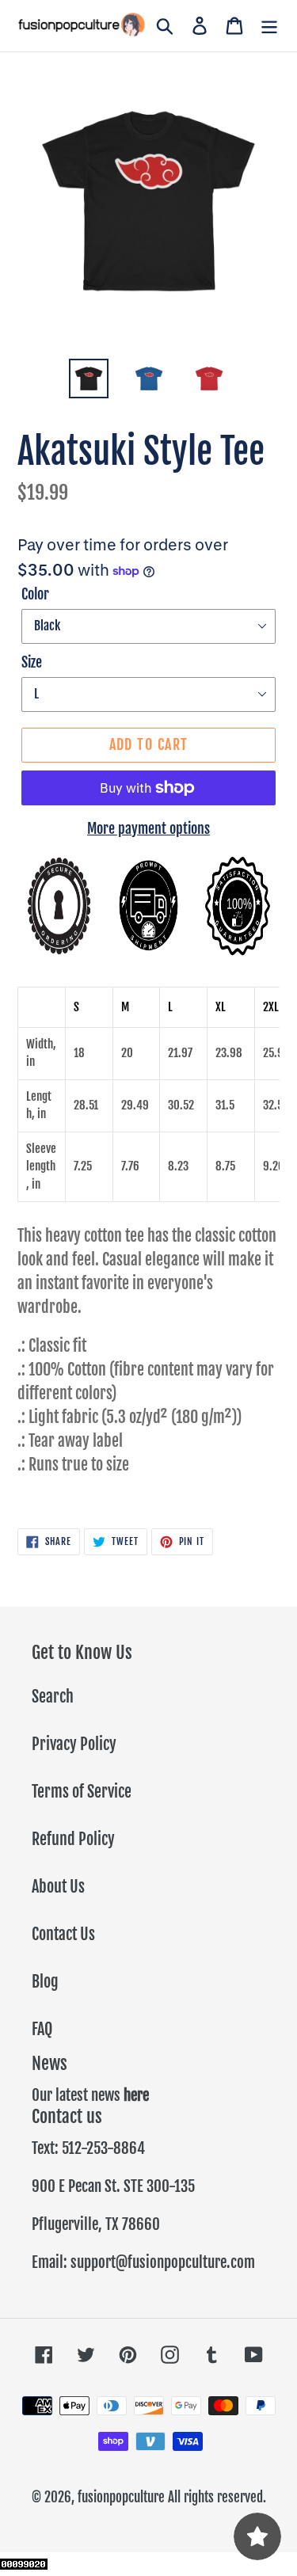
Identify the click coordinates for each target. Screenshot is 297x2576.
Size (32, 662)
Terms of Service (82, 1792)
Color (35, 594)
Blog (45, 1982)
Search (53, 1697)
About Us (58, 1887)
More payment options (148, 828)
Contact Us (63, 1934)
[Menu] (269, 26)
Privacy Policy (74, 1744)
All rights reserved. (217, 2497)
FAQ (42, 2029)
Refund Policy (73, 1839)
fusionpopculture (121, 2497)
